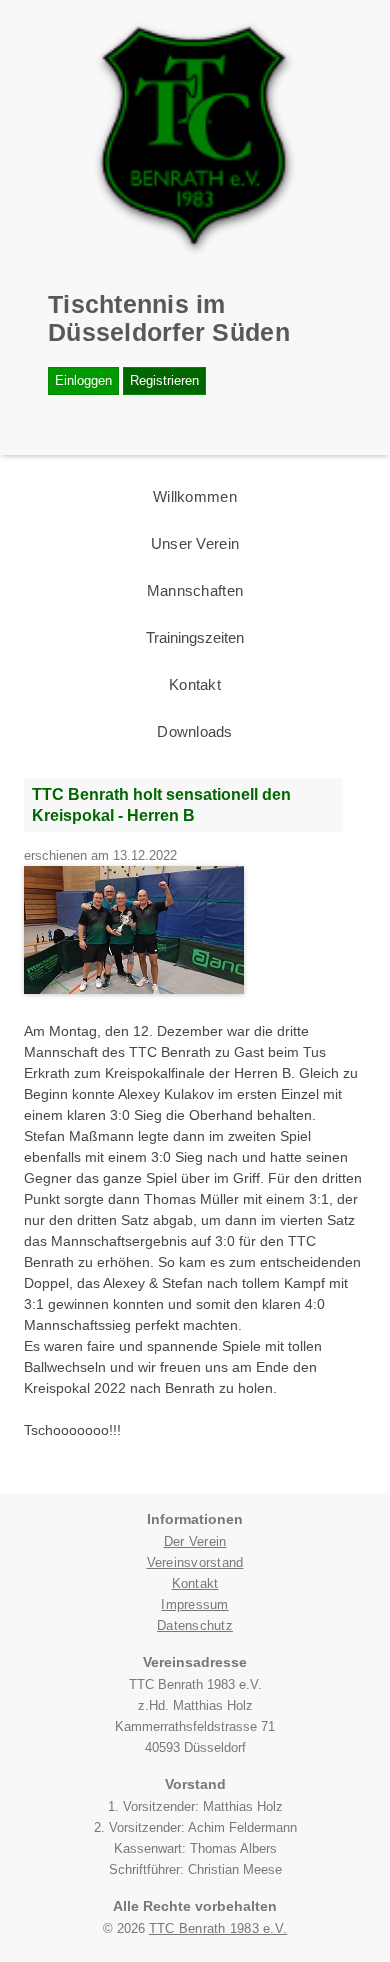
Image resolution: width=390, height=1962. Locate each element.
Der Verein (195, 1541)
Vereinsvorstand (195, 1562)
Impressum (194, 1604)
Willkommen (195, 496)
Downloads (194, 731)
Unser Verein (195, 543)
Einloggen (83, 380)
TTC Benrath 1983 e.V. (218, 1928)
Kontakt (195, 684)
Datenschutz (195, 1625)
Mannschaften (195, 590)
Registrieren (164, 380)
